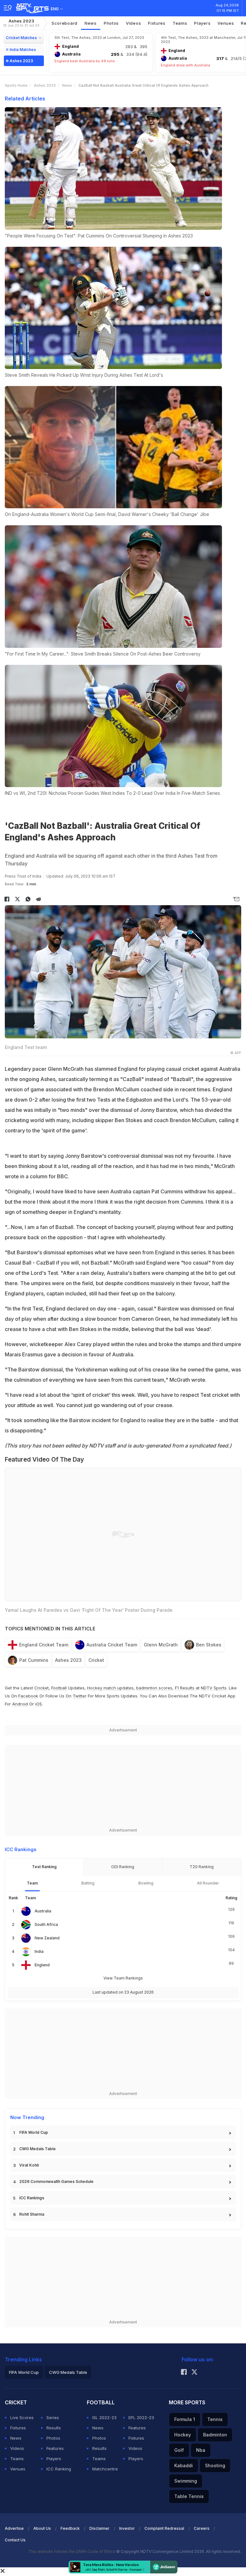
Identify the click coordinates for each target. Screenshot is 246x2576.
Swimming (186, 2481)
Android (20, 1704)
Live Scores (22, 2417)
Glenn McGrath (161, 1645)
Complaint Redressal (164, 2528)
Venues (226, 23)
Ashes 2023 (21, 23)
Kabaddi (184, 2465)
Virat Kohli (29, 2165)
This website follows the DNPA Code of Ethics (72, 2551)
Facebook (28, 1696)
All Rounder (208, 1883)
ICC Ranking (59, 2469)
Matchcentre (105, 2469)
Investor (127, 2528)
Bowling (146, 1883)
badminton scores (154, 1688)
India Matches (23, 50)
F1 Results (185, 1688)
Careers (202, 2528)
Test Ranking (44, 1867)
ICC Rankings (32, 2198)
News (91, 23)
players (202, 23)
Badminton (215, 2435)
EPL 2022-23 (141, 2417)
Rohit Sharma (32, 2214)
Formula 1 (185, 2419)
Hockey (183, 2435)
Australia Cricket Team (112, 1645)
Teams (17, 2459)
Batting (88, 1883)
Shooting (215, 2465)
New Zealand (47, 1938)
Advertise (14, 2528)
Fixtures (157, 23)
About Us (42, 2528)
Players (54, 2459)
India (39, 1951)
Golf (179, 2450)
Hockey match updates (110, 1688)
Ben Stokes (209, 1645)
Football (60, 1688)
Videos (133, 23)
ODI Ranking (123, 1867)
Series (53, 2417)
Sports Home (16, 85)
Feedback (70, 2528)
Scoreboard (65, 23)
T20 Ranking (202, 1867)
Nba (201, 2450)
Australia (43, 1911)
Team (32, 1883)
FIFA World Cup (34, 2132)
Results (54, 2428)
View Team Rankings (123, 1978)
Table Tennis (189, 2496)
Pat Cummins (34, 1660)
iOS (39, 1704)
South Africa (46, 1924)
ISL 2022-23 (104, 2417)
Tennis (215, 2419)
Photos (111, 23)
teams (180, 23)
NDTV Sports (214, 1688)
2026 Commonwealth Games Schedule (56, 2181)
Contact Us (15, 2540)
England (42, 1965)
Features (55, 2448)
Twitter (80, 1696)
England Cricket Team (44, 1645)
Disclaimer (99, 2528)
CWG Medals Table (37, 2149)
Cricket (96, 1660)
